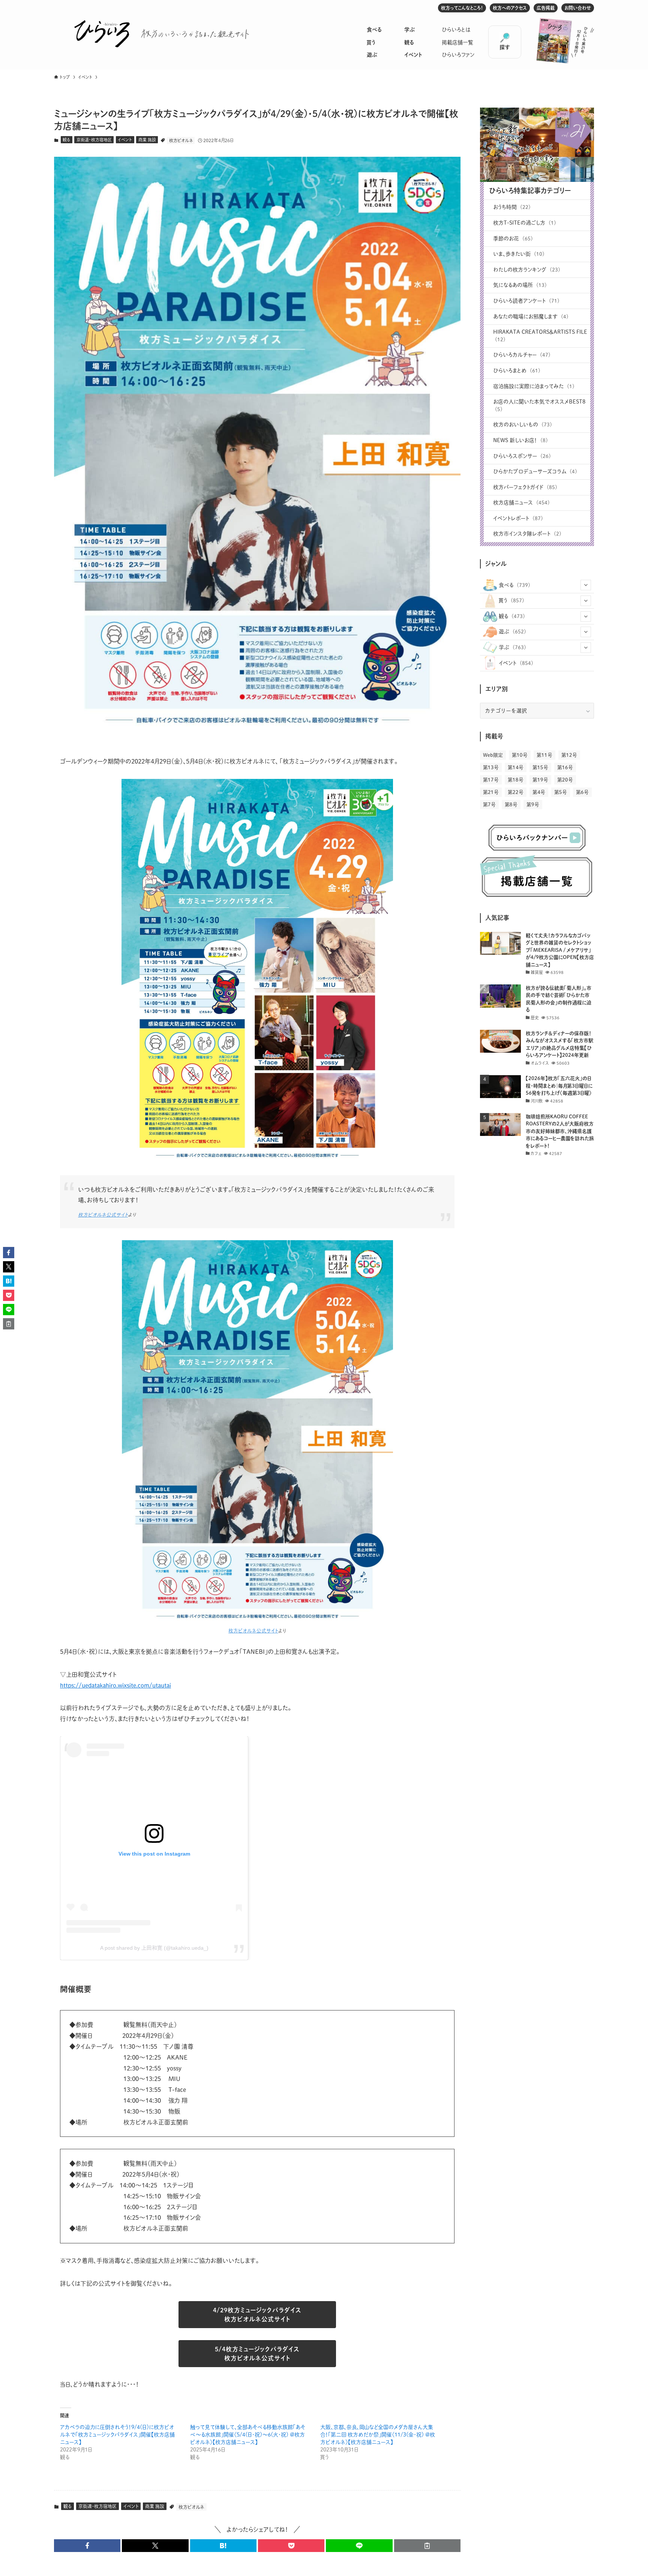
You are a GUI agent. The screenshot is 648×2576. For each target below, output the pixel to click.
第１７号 (491, 780)
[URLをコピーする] (427, 2546)
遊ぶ (372, 55)
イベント (413, 55)
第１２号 (569, 755)
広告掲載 (546, 8)
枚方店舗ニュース (521, 503)
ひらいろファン (458, 55)
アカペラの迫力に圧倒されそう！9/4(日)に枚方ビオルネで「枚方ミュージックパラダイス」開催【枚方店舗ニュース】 (117, 2435)
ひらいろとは (456, 30)
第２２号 (516, 792)
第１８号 (516, 780)
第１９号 (540, 780)
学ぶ (409, 30)
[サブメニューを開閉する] (586, 585)
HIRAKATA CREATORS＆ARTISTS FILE (540, 336)
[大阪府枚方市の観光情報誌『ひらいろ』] (102, 34)
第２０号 (565, 780)
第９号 (533, 805)
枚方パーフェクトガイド (525, 487)
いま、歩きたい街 (519, 254)
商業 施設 (147, 140)
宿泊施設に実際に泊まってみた (534, 386)
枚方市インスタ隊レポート (527, 534)
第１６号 (565, 767)
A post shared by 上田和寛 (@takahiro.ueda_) (154, 1948)
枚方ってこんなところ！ (462, 8)
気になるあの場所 (520, 285)
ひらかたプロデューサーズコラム (535, 471)
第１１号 (544, 755)
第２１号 (491, 792)
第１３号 (491, 767)
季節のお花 (513, 239)
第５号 (561, 792)
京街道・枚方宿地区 (94, 140)
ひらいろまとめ (517, 371)
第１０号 (520, 755)
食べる (374, 30)
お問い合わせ (578, 8)
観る (409, 42)
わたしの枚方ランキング (527, 270)
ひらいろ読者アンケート (526, 301)
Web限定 (493, 755)
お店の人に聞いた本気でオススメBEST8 (539, 405)
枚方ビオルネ (181, 140)
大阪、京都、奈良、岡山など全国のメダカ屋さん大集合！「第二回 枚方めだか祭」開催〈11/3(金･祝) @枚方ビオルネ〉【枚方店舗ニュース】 (378, 2435)
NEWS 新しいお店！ (520, 440)
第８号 (511, 805)
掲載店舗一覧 (457, 42)
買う (371, 42)
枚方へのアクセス (510, 8)
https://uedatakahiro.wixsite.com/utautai (115, 1685)
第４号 (539, 792)
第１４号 (516, 767)
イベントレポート (518, 518)
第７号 (489, 805)
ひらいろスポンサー (522, 456)
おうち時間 (512, 207)
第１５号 (540, 767)
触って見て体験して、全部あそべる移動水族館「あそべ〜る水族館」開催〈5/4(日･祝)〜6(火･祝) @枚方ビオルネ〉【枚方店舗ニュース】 (248, 2435)
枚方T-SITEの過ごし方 (525, 223)
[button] (87, 2546)
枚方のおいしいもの (523, 425)
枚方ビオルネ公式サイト (103, 1215)
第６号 (582, 792)
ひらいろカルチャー (522, 355)
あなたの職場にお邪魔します (531, 317)
